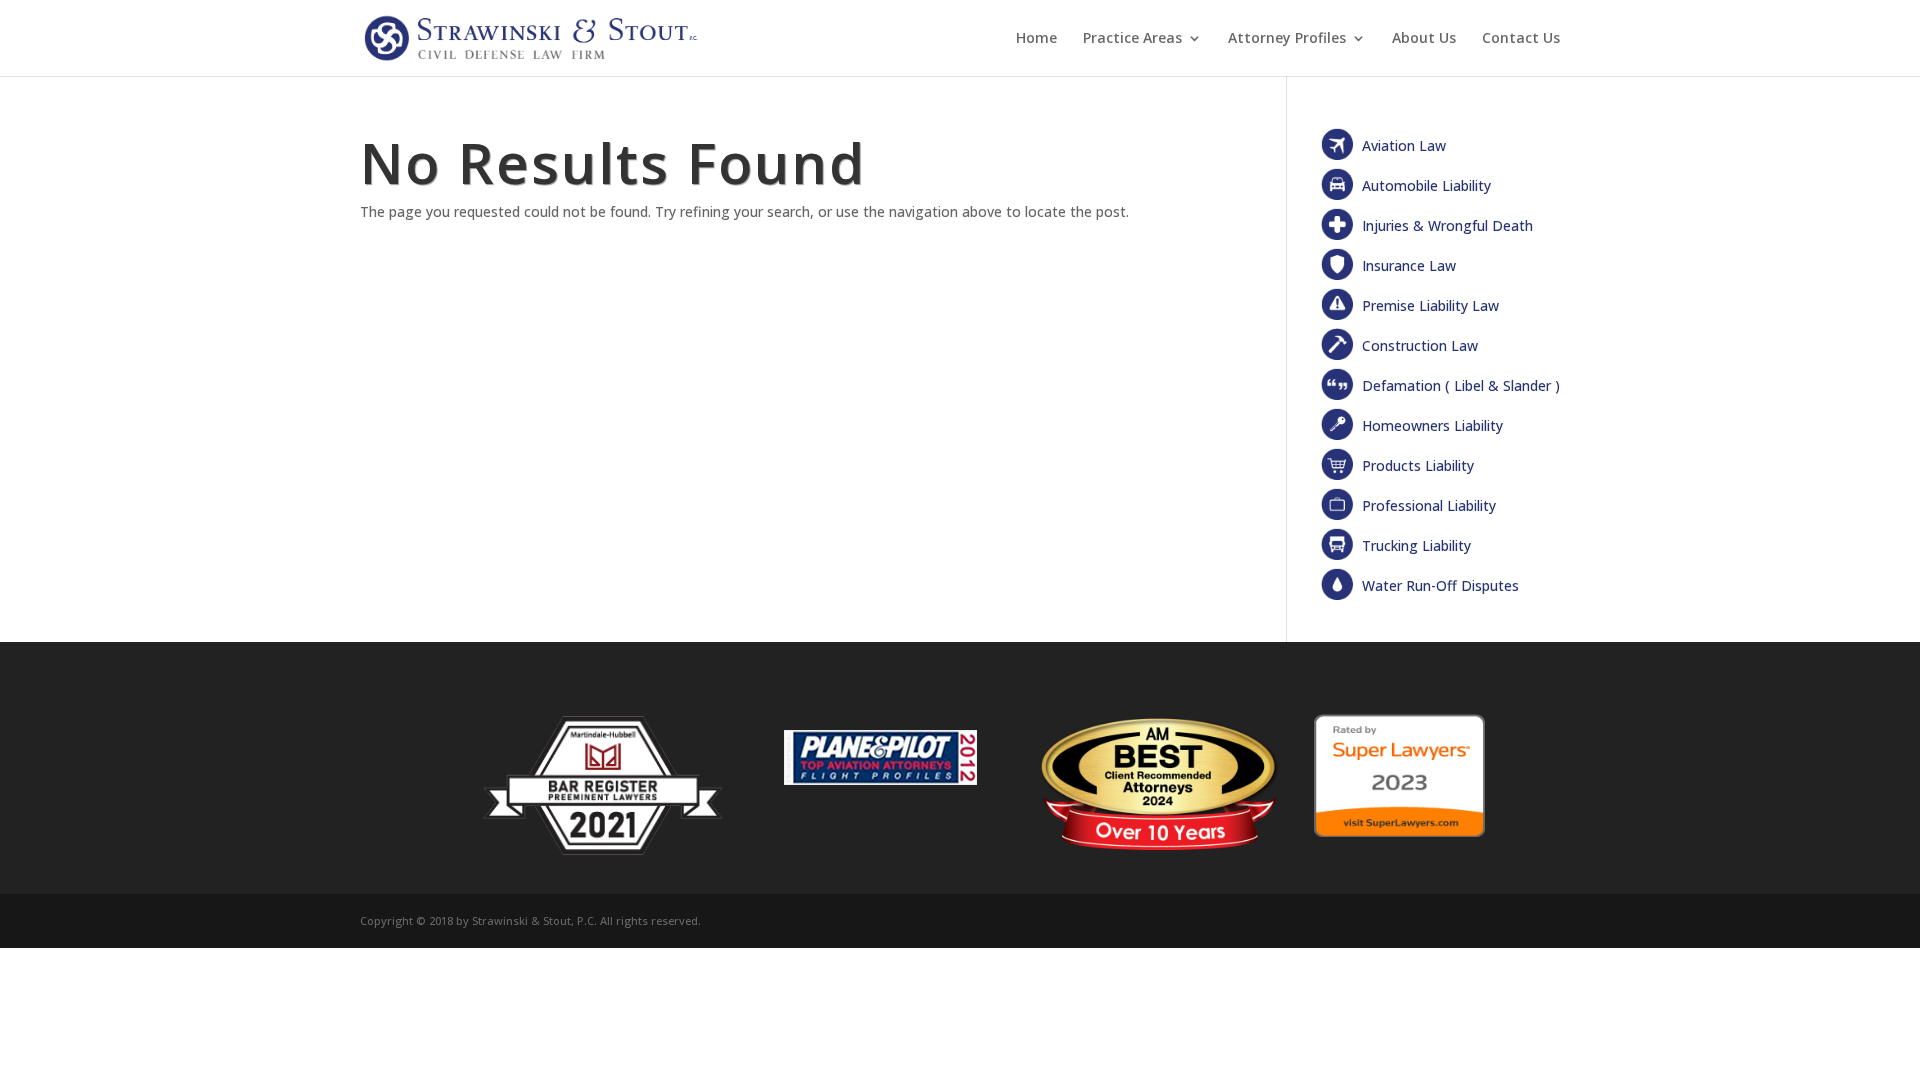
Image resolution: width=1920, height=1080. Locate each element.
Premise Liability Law (1430, 305)
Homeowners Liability (1432, 425)
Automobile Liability (1426, 185)
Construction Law (1420, 345)
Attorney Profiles (1287, 39)
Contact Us (1521, 39)
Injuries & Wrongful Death (1447, 225)
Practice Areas (1132, 39)
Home (1036, 39)
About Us (1424, 39)
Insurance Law (1409, 265)
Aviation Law (1404, 145)
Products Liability (1418, 465)
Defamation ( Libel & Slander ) (1461, 385)
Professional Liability (1429, 505)
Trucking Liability (1416, 545)
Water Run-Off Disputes (1440, 585)
